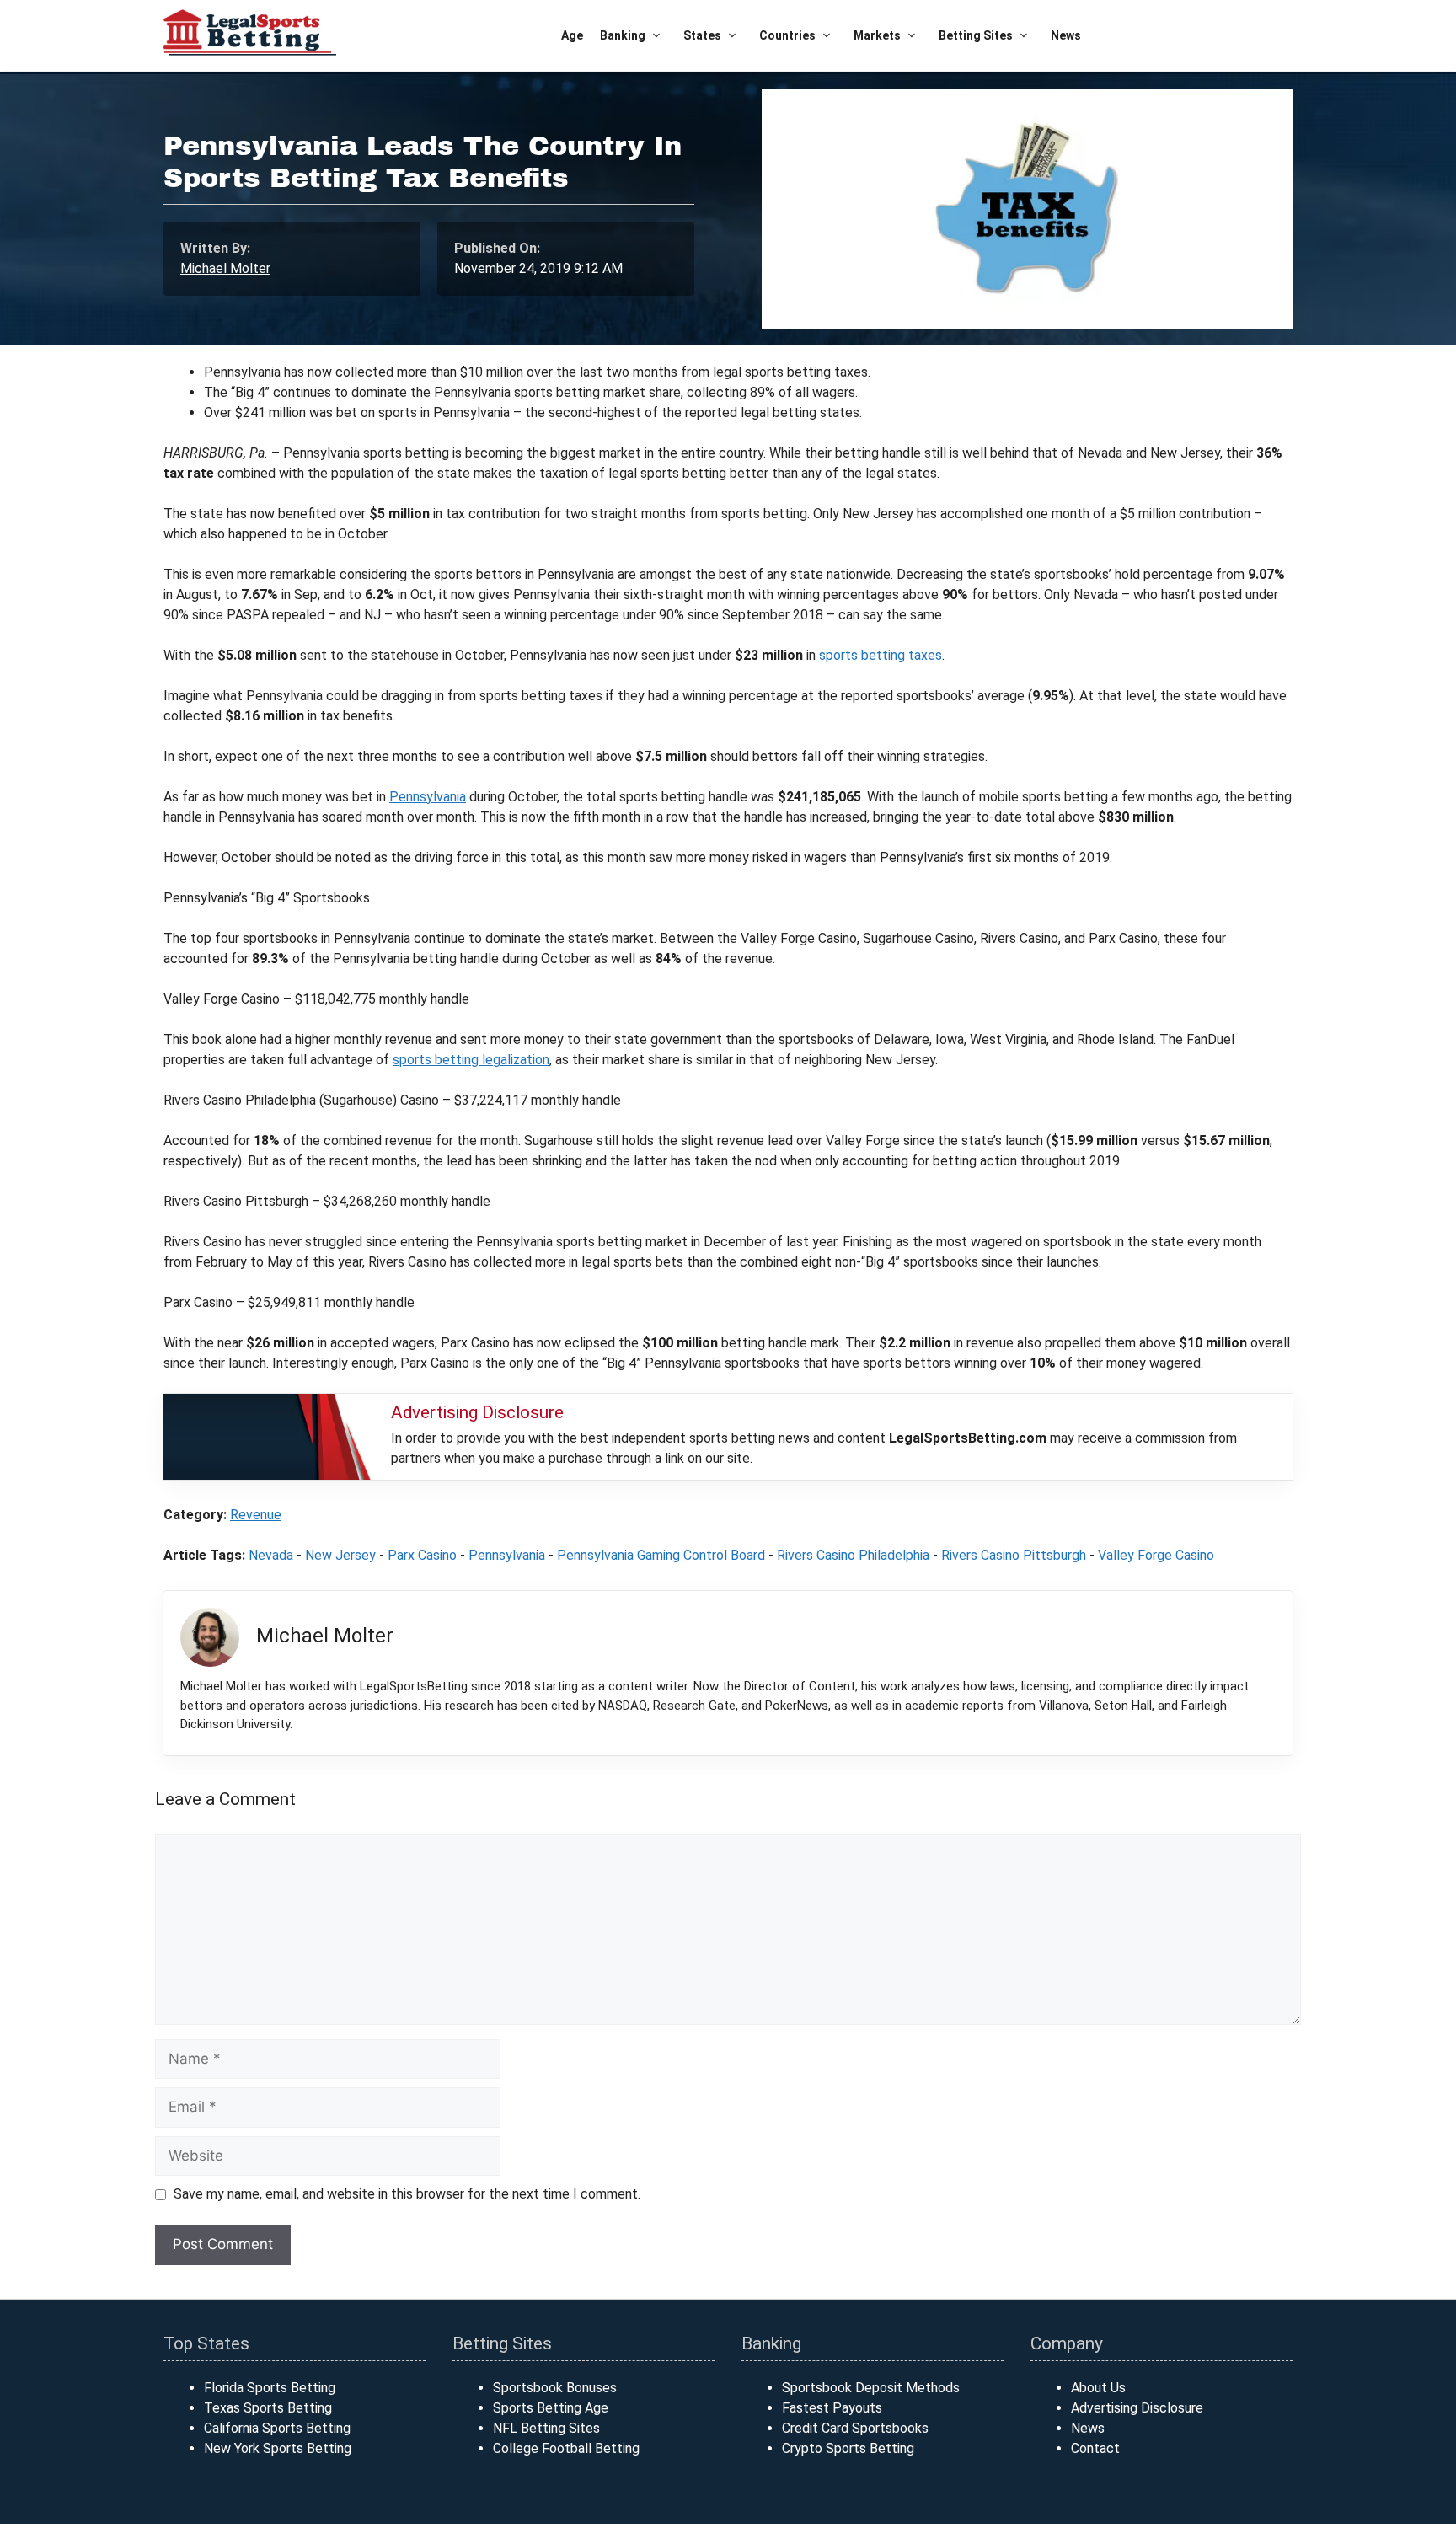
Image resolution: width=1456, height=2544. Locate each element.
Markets (877, 35)
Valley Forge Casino (1156, 1555)
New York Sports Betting (278, 2448)
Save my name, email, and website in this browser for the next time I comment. (407, 2194)
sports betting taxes (881, 655)
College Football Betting (566, 2448)
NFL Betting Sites (546, 2428)
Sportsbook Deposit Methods (871, 2388)
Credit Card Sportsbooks (855, 2428)
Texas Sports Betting (268, 2408)
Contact (1095, 2448)
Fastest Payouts (832, 2408)
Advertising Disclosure (1137, 2408)
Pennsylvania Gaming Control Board (661, 1555)
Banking (623, 35)
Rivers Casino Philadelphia (853, 1555)
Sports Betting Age (551, 2408)
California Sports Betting (277, 2428)
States (702, 35)
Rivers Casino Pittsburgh (1014, 1555)
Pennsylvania (428, 797)
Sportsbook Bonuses (555, 2388)
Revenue (256, 1515)
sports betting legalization (471, 1060)
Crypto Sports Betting (848, 2448)
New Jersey (340, 1555)
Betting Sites (976, 35)
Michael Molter (225, 268)
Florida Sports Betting (270, 2388)
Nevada (271, 1555)
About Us (1098, 2388)
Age (572, 35)
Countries (787, 35)
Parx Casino (422, 1555)
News (1066, 35)
